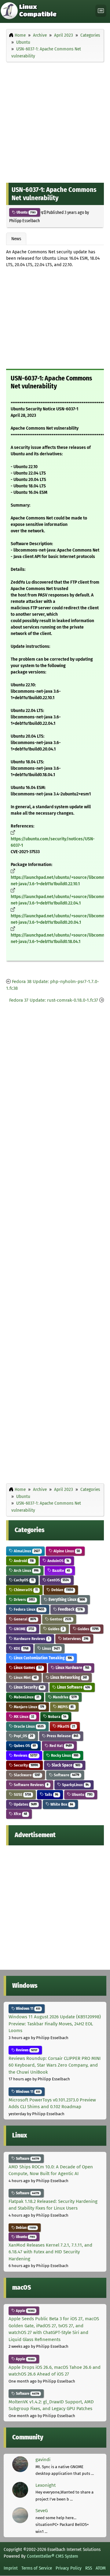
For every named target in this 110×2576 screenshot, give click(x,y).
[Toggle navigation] (101, 11)
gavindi (43, 2460)
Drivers (24, 1600)
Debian (62, 1590)
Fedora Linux (29, 1609)
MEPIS (65, 1707)
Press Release (62, 1736)
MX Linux (24, 1717)
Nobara (57, 1717)
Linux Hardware (72, 1668)
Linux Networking (68, 1677)
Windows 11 (28, 2009)
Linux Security (28, 1687)
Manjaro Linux (28, 1707)
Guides (55, 1629)
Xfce (20, 1814)
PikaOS (66, 1726)
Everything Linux (66, 1600)
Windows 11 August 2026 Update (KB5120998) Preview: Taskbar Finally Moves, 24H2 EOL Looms (55, 2024)
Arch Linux (26, 1571)
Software (66, 1775)
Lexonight (46, 2485)
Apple (25, 2311)
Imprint (11, 2568)
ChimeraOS (25, 1590)
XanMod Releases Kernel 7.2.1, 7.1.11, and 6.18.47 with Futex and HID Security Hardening (50, 2252)
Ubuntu (26, 212)
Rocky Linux (64, 1755)
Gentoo (60, 1619)
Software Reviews (31, 1785)
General (24, 1619)
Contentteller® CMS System (53, 2556)
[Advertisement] (55, 121)
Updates (25, 1804)
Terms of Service (37, 2568)
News (16, 239)
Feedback (70, 1609)
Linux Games (27, 1668)
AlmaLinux (26, 1551)
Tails (51, 1794)
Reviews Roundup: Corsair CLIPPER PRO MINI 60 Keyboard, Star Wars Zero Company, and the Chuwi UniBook (55, 2065)
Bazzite (61, 1571)
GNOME (24, 1629)
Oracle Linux (28, 1726)
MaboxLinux (26, 1697)
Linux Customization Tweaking (42, 1658)
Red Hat (60, 1746)
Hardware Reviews (31, 1639)
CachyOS (23, 1580)
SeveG (42, 2511)
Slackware (26, 1775)
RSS (89, 2568)
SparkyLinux (75, 1785)
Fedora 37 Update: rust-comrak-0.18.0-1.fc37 (54, 1000)
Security (25, 1765)
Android (23, 1561)
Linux (50, 1648)
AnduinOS (58, 1561)
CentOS (58, 1580)
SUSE (22, 1794)
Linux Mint (25, 1677)
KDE (21, 1648)
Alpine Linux (66, 1551)
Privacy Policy (69, 2568)
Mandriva (64, 1697)
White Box (61, 1804)
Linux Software (73, 1687)
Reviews (25, 1755)
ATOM (101, 2568)
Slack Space (66, 1765)
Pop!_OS (23, 1736)
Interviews (75, 1639)
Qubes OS (24, 1746)
